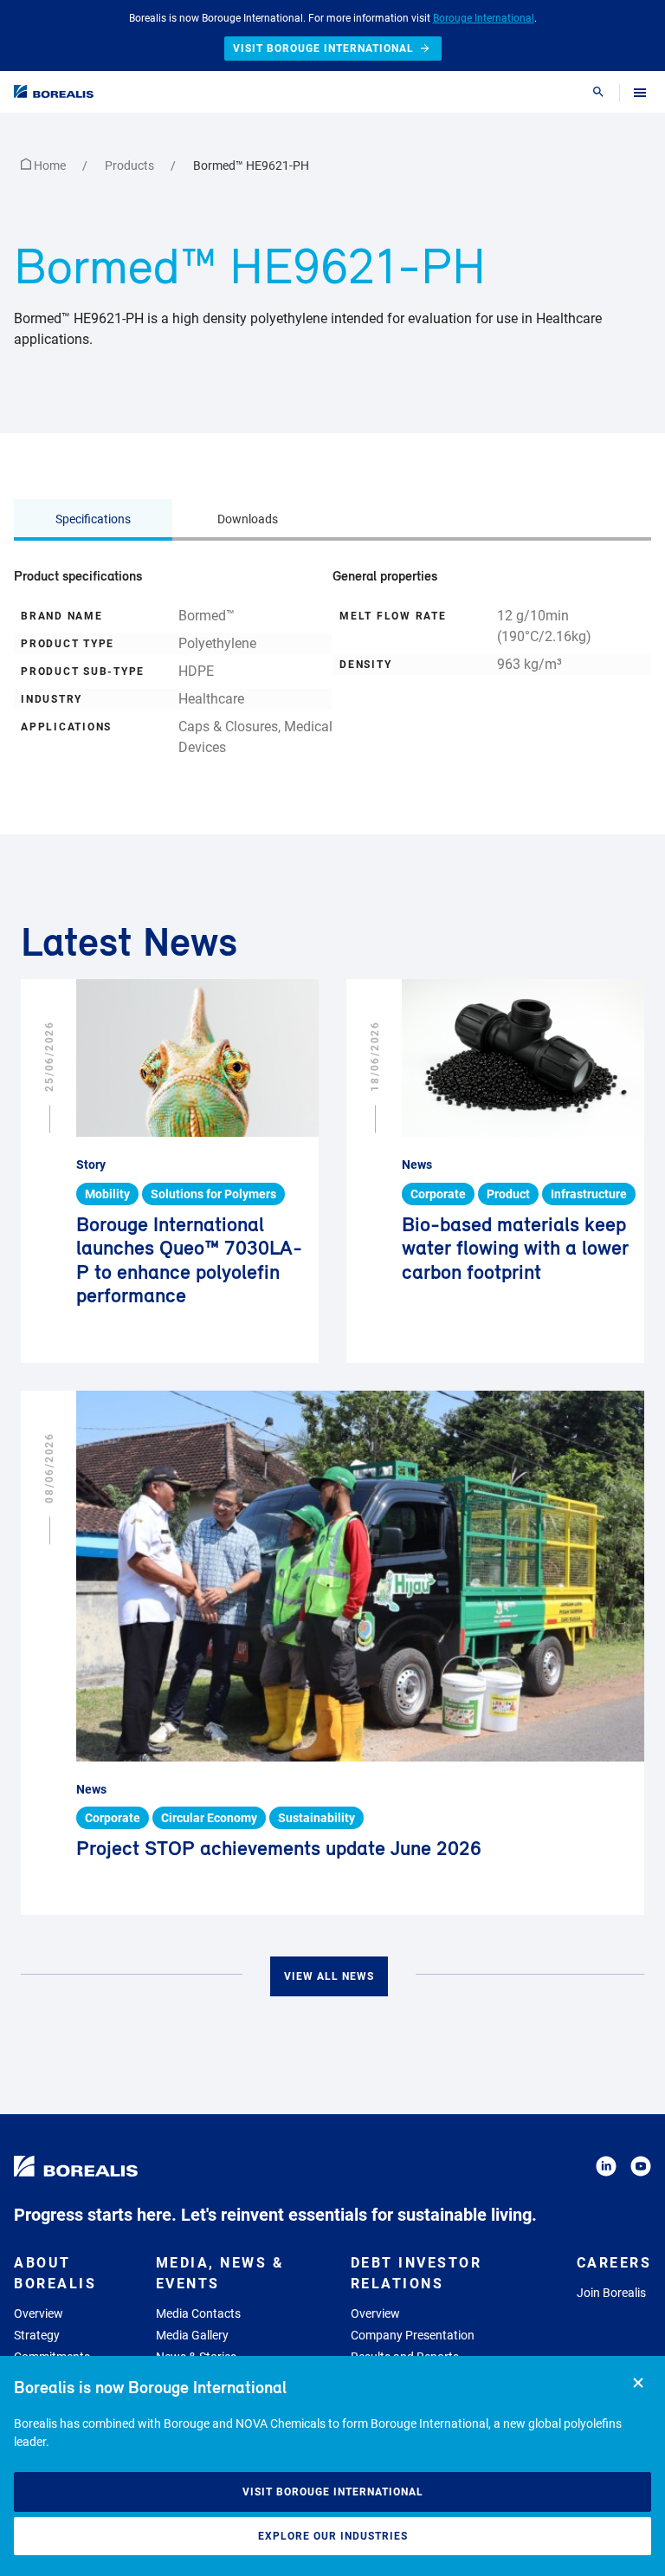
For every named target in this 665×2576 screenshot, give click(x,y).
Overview (39, 2313)
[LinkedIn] (606, 2169)
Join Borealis (611, 2293)
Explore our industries (333, 2536)
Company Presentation (413, 2335)
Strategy (37, 2335)
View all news (329, 1976)
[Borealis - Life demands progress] (54, 91)
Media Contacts (198, 2313)
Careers (614, 2263)
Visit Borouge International (333, 2492)
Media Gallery (192, 2335)
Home (50, 165)
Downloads (248, 519)
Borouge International (484, 18)
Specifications (93, 519)
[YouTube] (641, 2169)
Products (131, 165)
